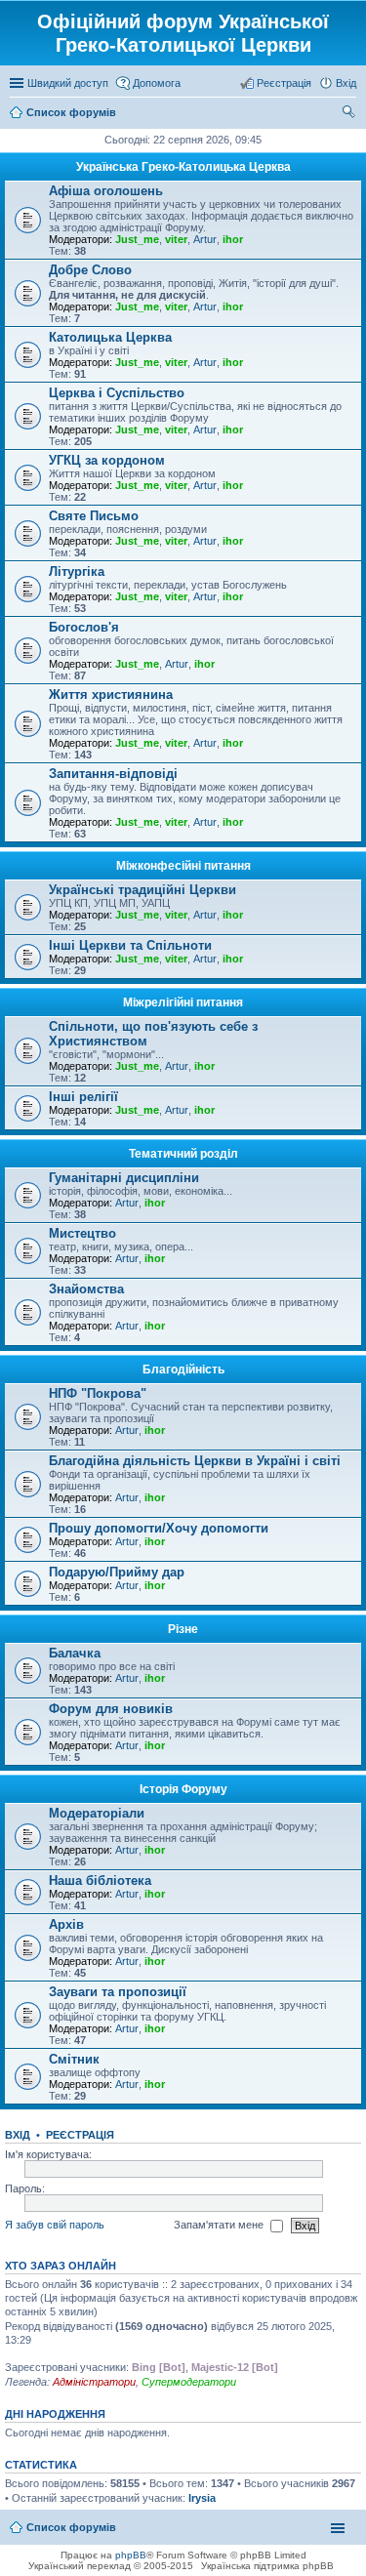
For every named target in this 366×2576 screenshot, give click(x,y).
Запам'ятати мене (220, 2225)
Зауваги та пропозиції (118, 1992)
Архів (66, 1924)
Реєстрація (80, 2135)
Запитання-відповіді (113, 774)
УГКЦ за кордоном (107, 460)
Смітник (74, 2059)
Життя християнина (111, 695)
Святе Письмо (94, 516)
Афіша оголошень (106, 191)
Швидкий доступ (68, 83)
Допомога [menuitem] (157, 83)
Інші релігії (83, 1097)
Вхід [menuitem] (346, 83)
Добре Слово (90, 270)
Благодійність (183, 1370)
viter (176, 239)
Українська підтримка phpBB (267, 2566)
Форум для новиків (111, 1709)
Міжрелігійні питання (183, 1002)
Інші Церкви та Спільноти (130, 945)
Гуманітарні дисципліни (124, 1178)
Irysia (202, 2498)
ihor (233, 239)
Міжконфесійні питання (183, 866)
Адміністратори (94, 2382)
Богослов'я (84, 627)
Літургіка (77, 572)
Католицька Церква (110, 337)
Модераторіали (97, 1813)
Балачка (75, 1653)
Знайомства (86, 1289)
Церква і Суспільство (117, 393)
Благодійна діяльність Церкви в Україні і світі (195, 1461)
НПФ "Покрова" (98, 1393)
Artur (205, 239)
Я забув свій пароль (55, 2225)
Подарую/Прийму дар (117, 1572)
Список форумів (71, 2527)
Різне (183, 1629)
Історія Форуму (183, 1789)
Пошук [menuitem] (349, 114)
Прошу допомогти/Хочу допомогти (159, 1528)
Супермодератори (189, 2382)
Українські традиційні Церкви (142, 890)
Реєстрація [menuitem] (284, 83)
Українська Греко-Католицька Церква (183, 167)
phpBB (131, 2555)
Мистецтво (82, 1233)
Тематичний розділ (183, 1154)
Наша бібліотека (100, 1881)
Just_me (137, 239)
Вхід (18, 2135)
